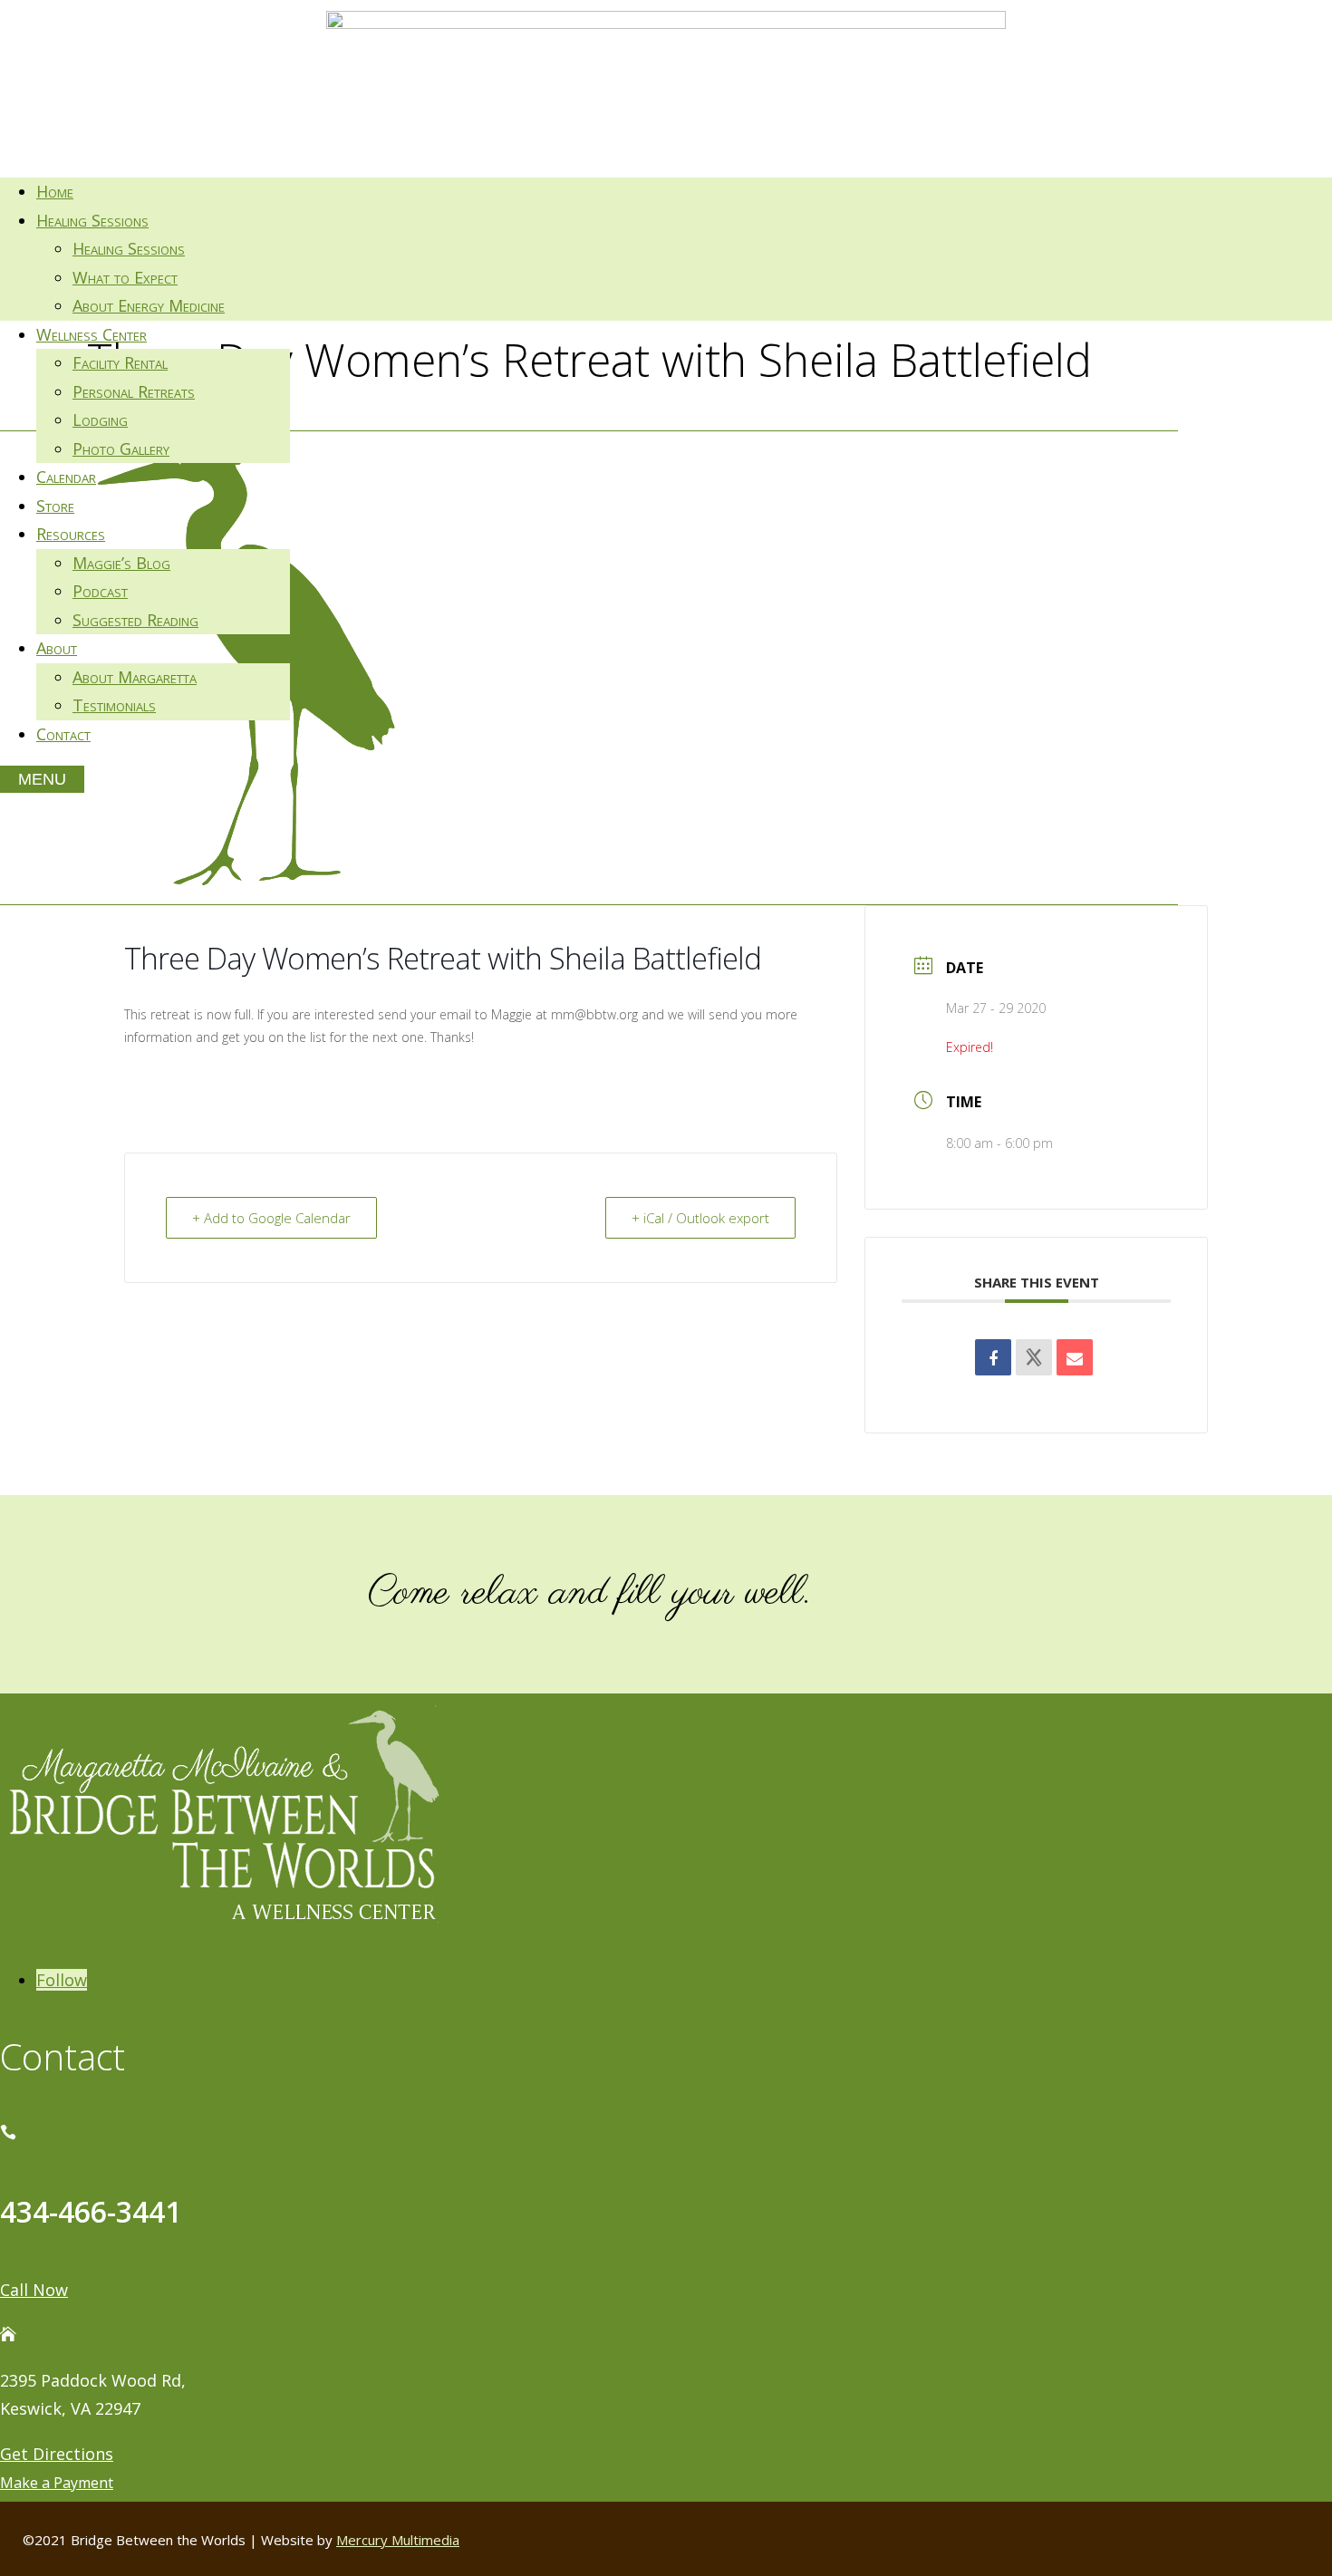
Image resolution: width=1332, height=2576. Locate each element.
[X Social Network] (1034, 1357)
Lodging (100, 420)
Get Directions (57, 2454)
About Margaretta (135, 677)
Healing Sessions (92, 220)
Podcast (100, 591)
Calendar (66, 477)
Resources (71, 534)
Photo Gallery (121, 449)
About (57, 648)
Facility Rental (120, 362)
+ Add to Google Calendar (271, 1218)
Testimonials (114, 705)
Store (55, 506)
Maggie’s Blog (121, 563)
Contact (63, 734)
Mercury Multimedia (398, 2540)
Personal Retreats (134, 391)
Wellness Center (92, 334)
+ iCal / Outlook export (700, 1218)
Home (55, 191)
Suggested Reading (135, 620)
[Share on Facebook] (993, 1357)
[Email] (1075, 1357)
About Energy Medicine (149, 305)
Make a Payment (57, 2483)
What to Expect (125, 277)
